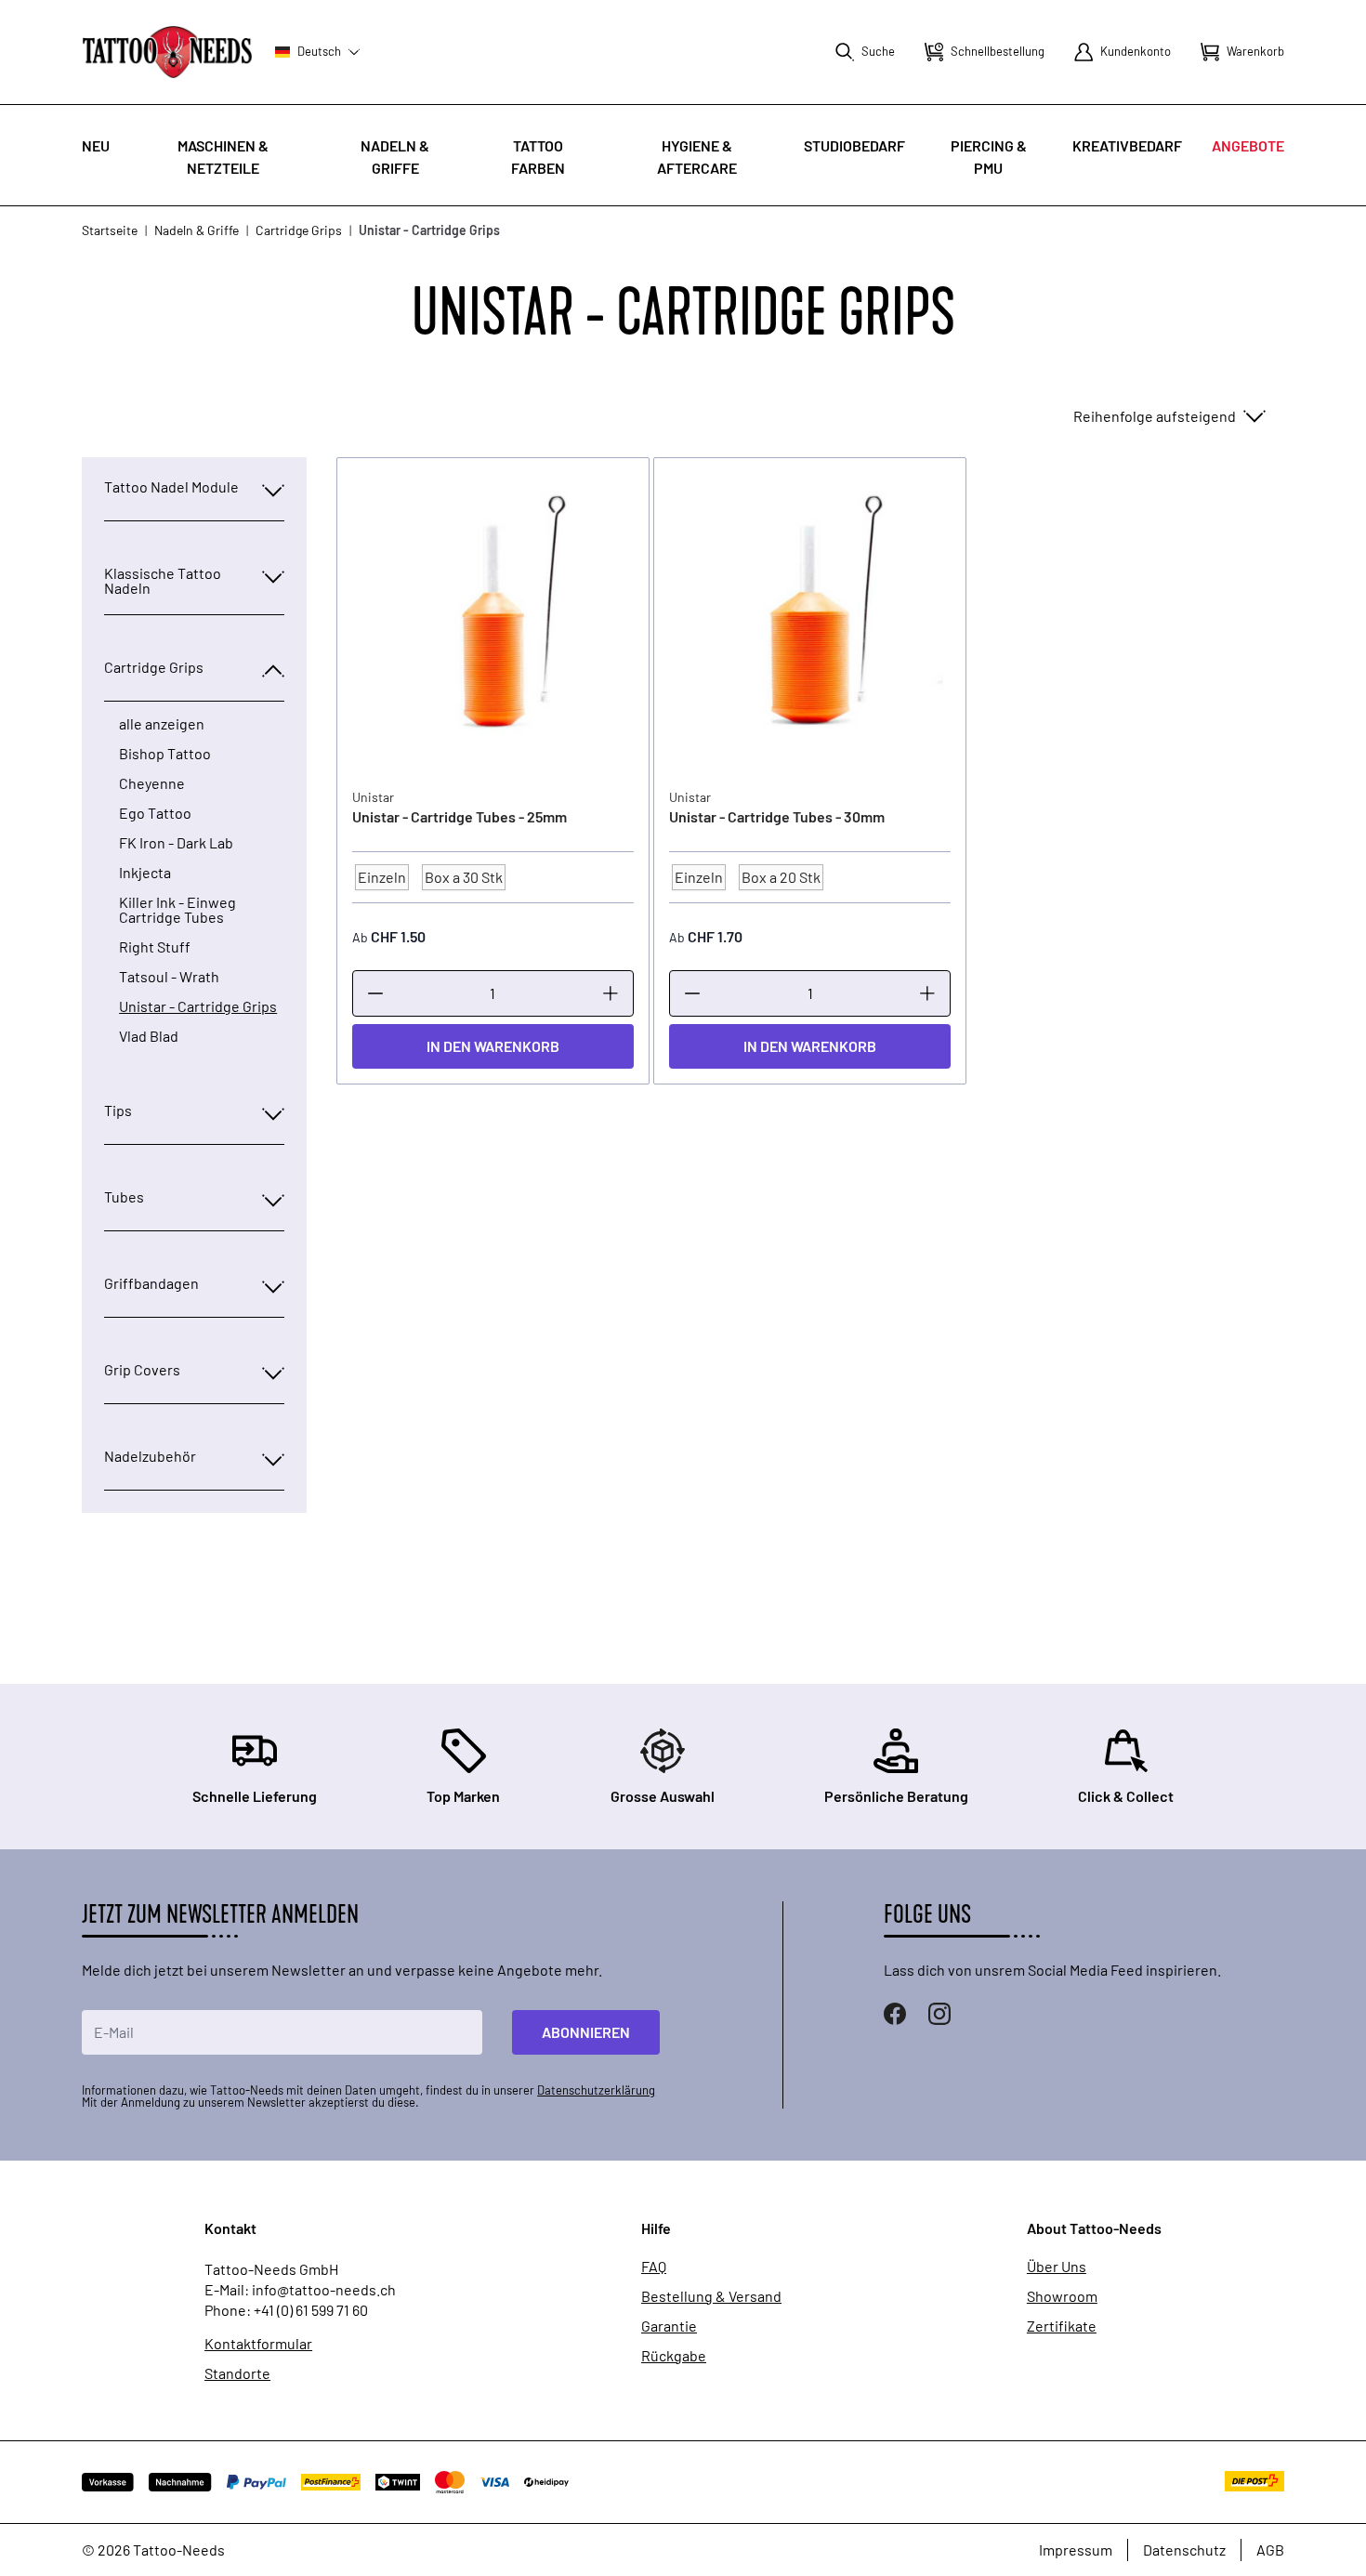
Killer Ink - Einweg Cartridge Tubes (177, 910)
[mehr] (611, 993)
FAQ (654, 2267)
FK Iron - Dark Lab (176, 843)
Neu (96, 145)
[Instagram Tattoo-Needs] (939, 2014)
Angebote (1248, 145)
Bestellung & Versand (711, 2296)
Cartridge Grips (299, 230)
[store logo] (167, 52)
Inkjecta (145, 873)
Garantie (669, 2326)
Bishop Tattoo (165, 754)
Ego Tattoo (155, 813)
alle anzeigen (162, 724)
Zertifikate (1062, 2326)
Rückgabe (674, 2356)
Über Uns (1057, 2267)
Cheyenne (152, 783)
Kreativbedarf (1127, 145)
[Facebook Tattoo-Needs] (895, 2014)
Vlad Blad (149, 1036)
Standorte (237, 2373)
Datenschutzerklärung (596, 2090)
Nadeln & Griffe (197, 230)
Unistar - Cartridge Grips (198, 1006)
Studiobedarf (854, 145)
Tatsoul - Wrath (169, 977)
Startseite (110, 230)
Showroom (1062, 2296)
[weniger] (375, 993)
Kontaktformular (258, 2344)
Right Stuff (155, 947)
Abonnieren (586, 2032)
